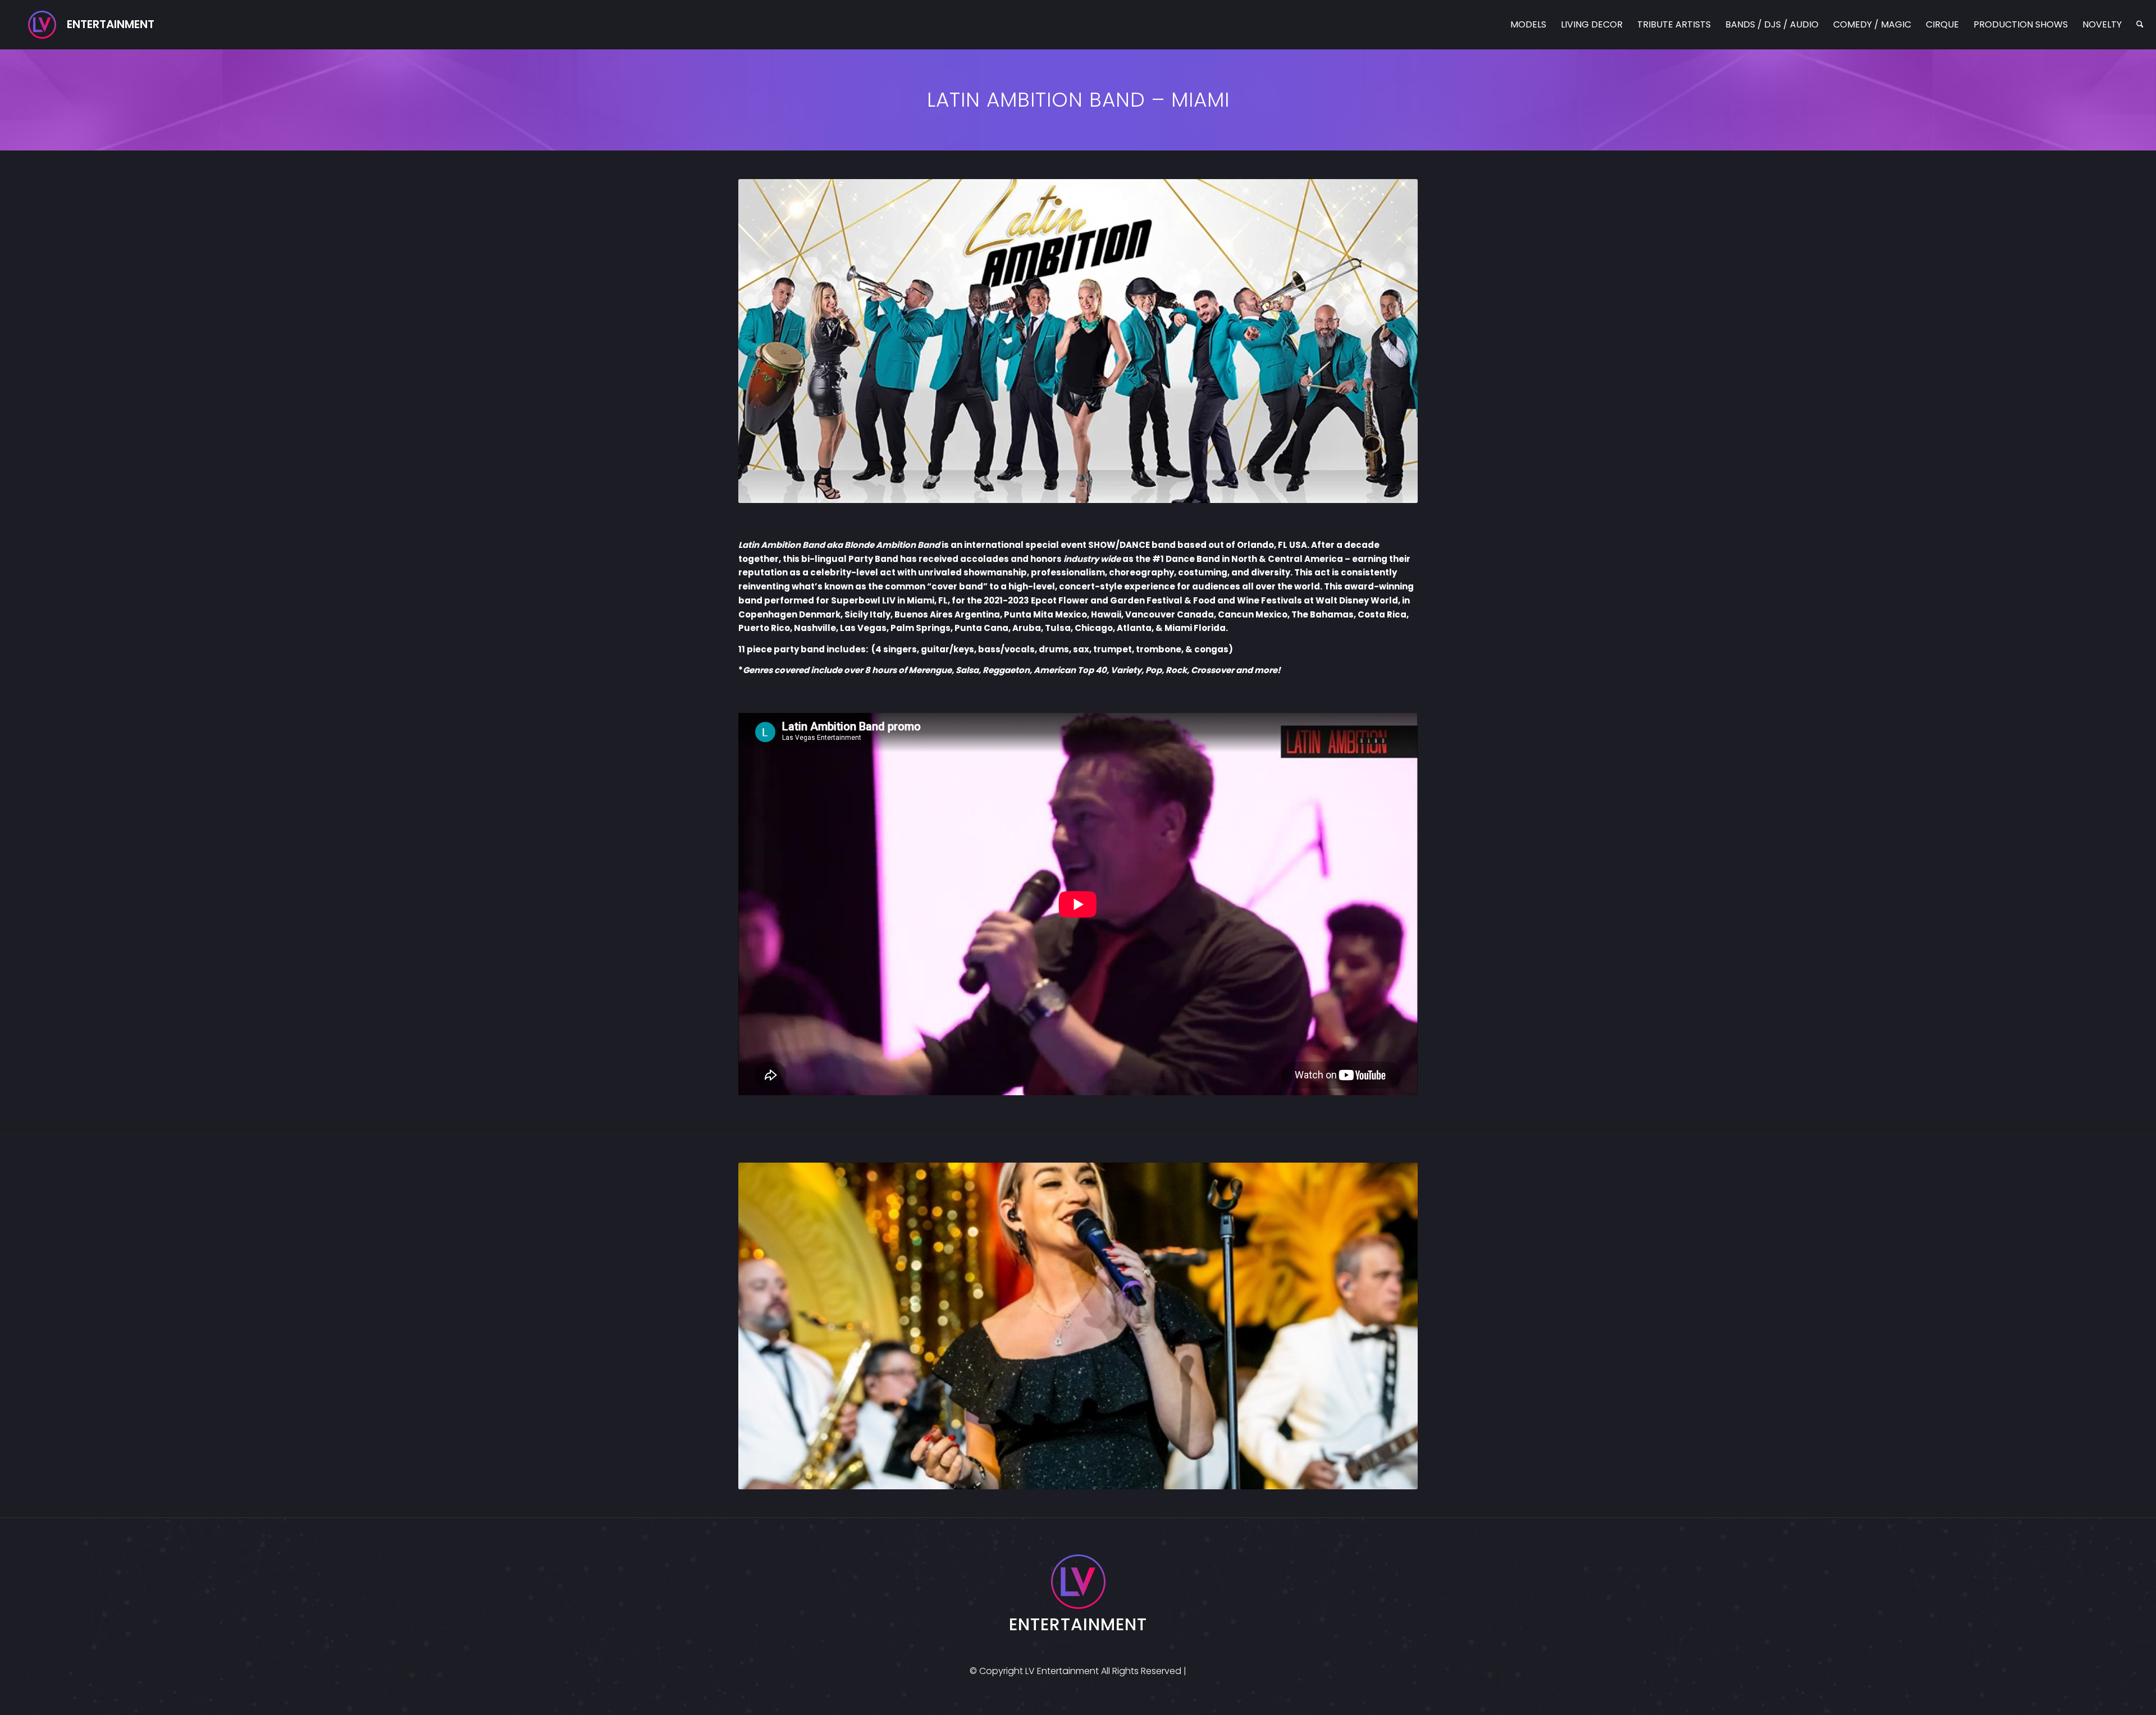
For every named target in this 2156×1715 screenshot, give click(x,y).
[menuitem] (1528, 25)
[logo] (91, 25)
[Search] (2140, 25)
